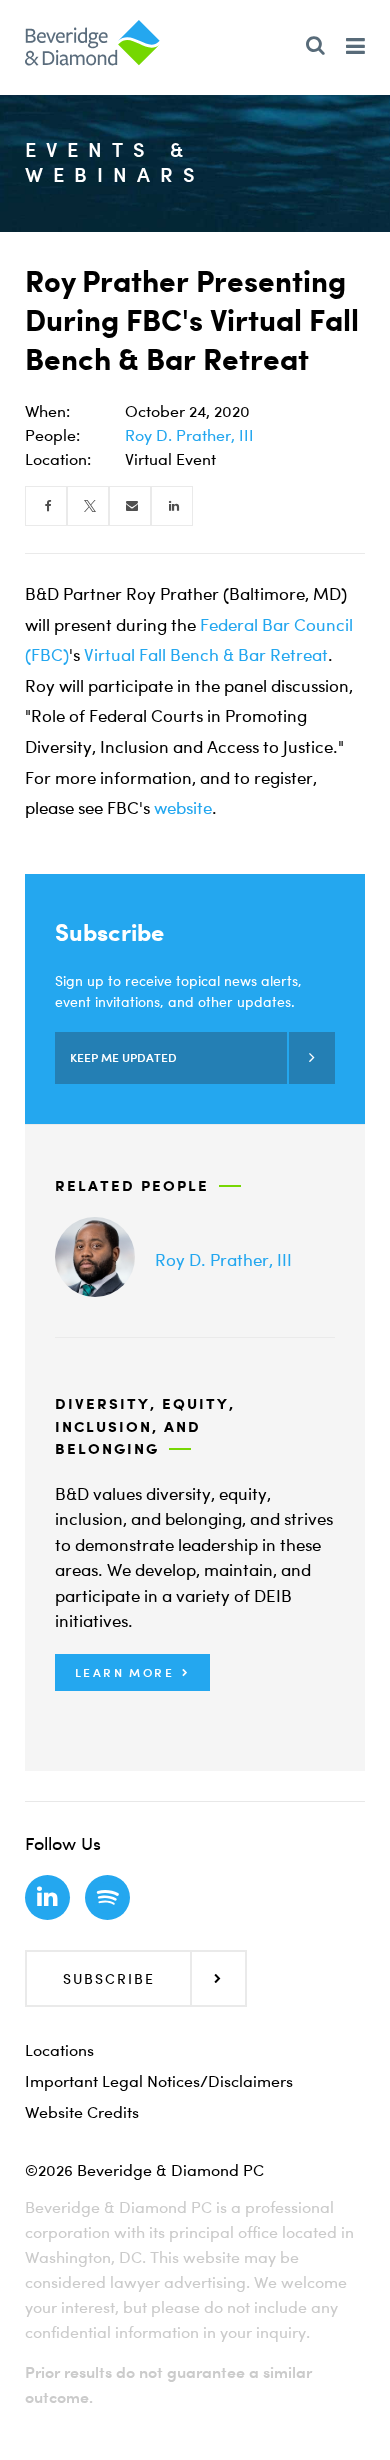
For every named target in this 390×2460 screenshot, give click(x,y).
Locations (59, 2050)
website (183, 807)
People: (52, 435)
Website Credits (82, 2112)
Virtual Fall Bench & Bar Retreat (206, 654)
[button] (132, 1673)
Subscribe (109, 1978)
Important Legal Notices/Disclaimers (159, 2081)
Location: (58, 459)
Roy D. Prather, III (189, 435)
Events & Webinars (115, 162)
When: (47, 411)
